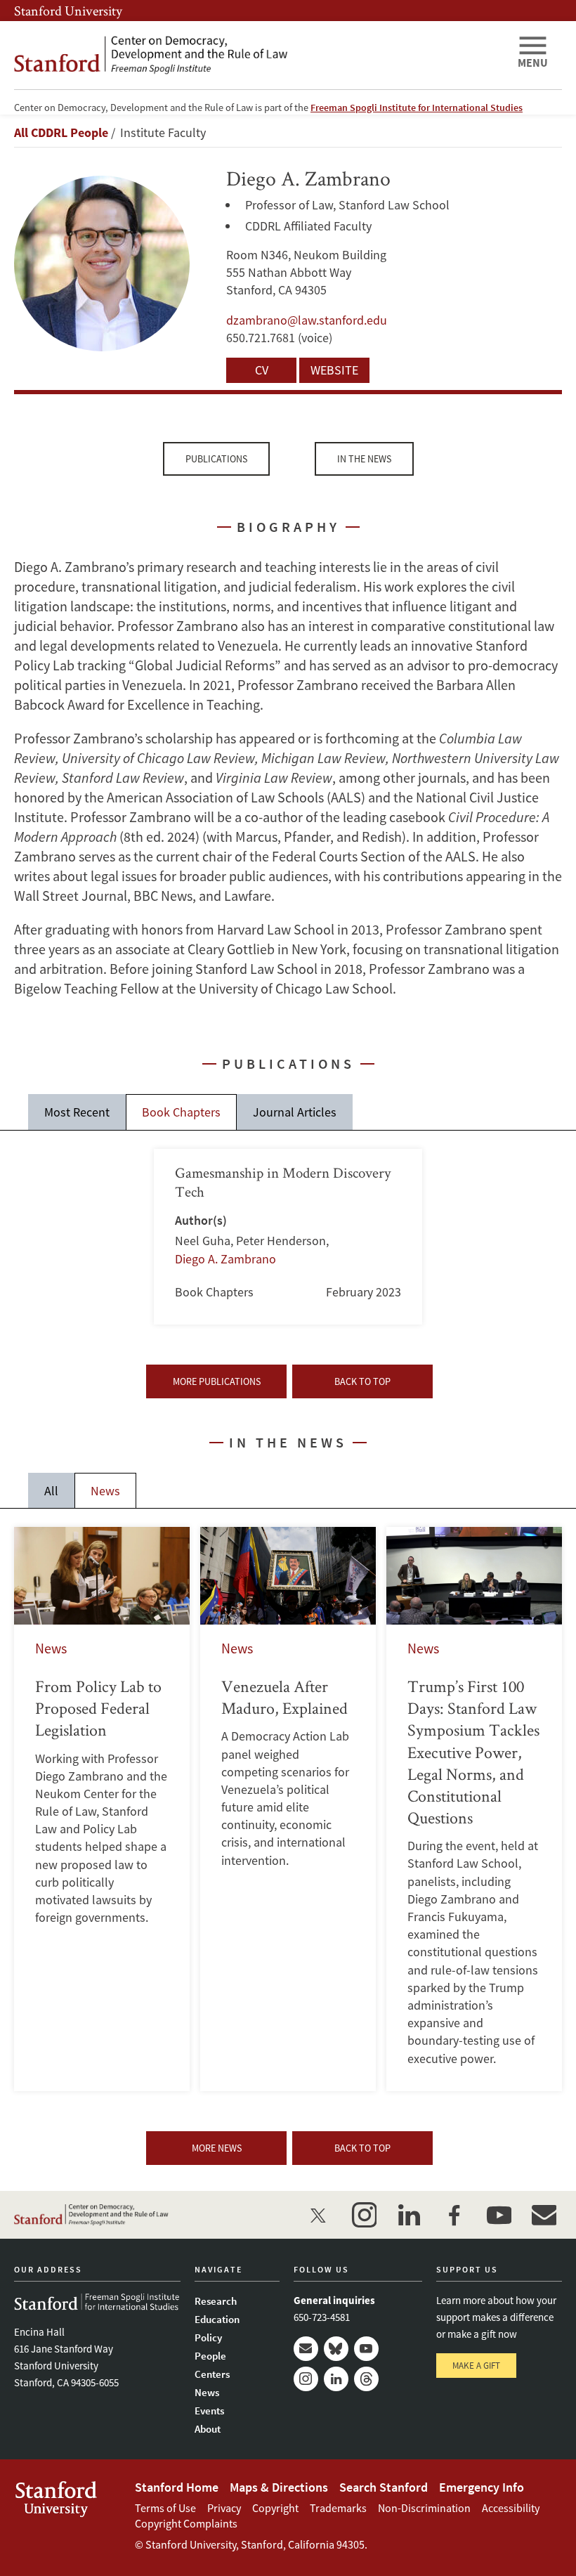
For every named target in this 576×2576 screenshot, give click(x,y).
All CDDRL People (61, 132)
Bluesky (336, 2349)
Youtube (366, 2349)
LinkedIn (336, 2379)
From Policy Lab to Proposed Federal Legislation (102, 1809)
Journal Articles (295, 1112)
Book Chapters (181, 1112)
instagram (364, 2215)
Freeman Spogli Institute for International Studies (417, 108)
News (105, 1491)
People (210, 2356)
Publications (216, 459)
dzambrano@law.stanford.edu (307, 320)
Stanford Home (177, 2487)
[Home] (260, 55)
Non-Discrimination (424, 2508)
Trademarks (338, 2508)
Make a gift (476, 2366)
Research (216, 2301)
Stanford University (68, 11)
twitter (319, 2215)
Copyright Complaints (186, 2523)
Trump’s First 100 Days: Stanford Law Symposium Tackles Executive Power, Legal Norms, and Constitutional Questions (474, 1809)
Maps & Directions (279, 2487)
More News (217, 2148)
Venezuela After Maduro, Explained (288, 1809)
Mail (306, 2349)
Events (209, 2411)
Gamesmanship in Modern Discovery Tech (288, 1237)
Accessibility (511, 2508)
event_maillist (544, 2215)
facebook (454, 2215)
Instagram (306, 2379)
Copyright (275, 2508)
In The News (364, 459)
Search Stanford (384, 2487)
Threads (366, 2379)
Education (217, 2319)
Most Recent (77, 1112)
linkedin (409, 2215)
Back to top (362, 1381)
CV (262, 370)
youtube (499, 2215)
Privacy (224, 2508)
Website (334, 370)
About (208, 2429)
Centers (212, 2374)
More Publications (217, 1381)
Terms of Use (165, 2508)
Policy (208, 2337)
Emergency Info (482, 2487)
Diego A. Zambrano (225, 1259)
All (51, 1491)
